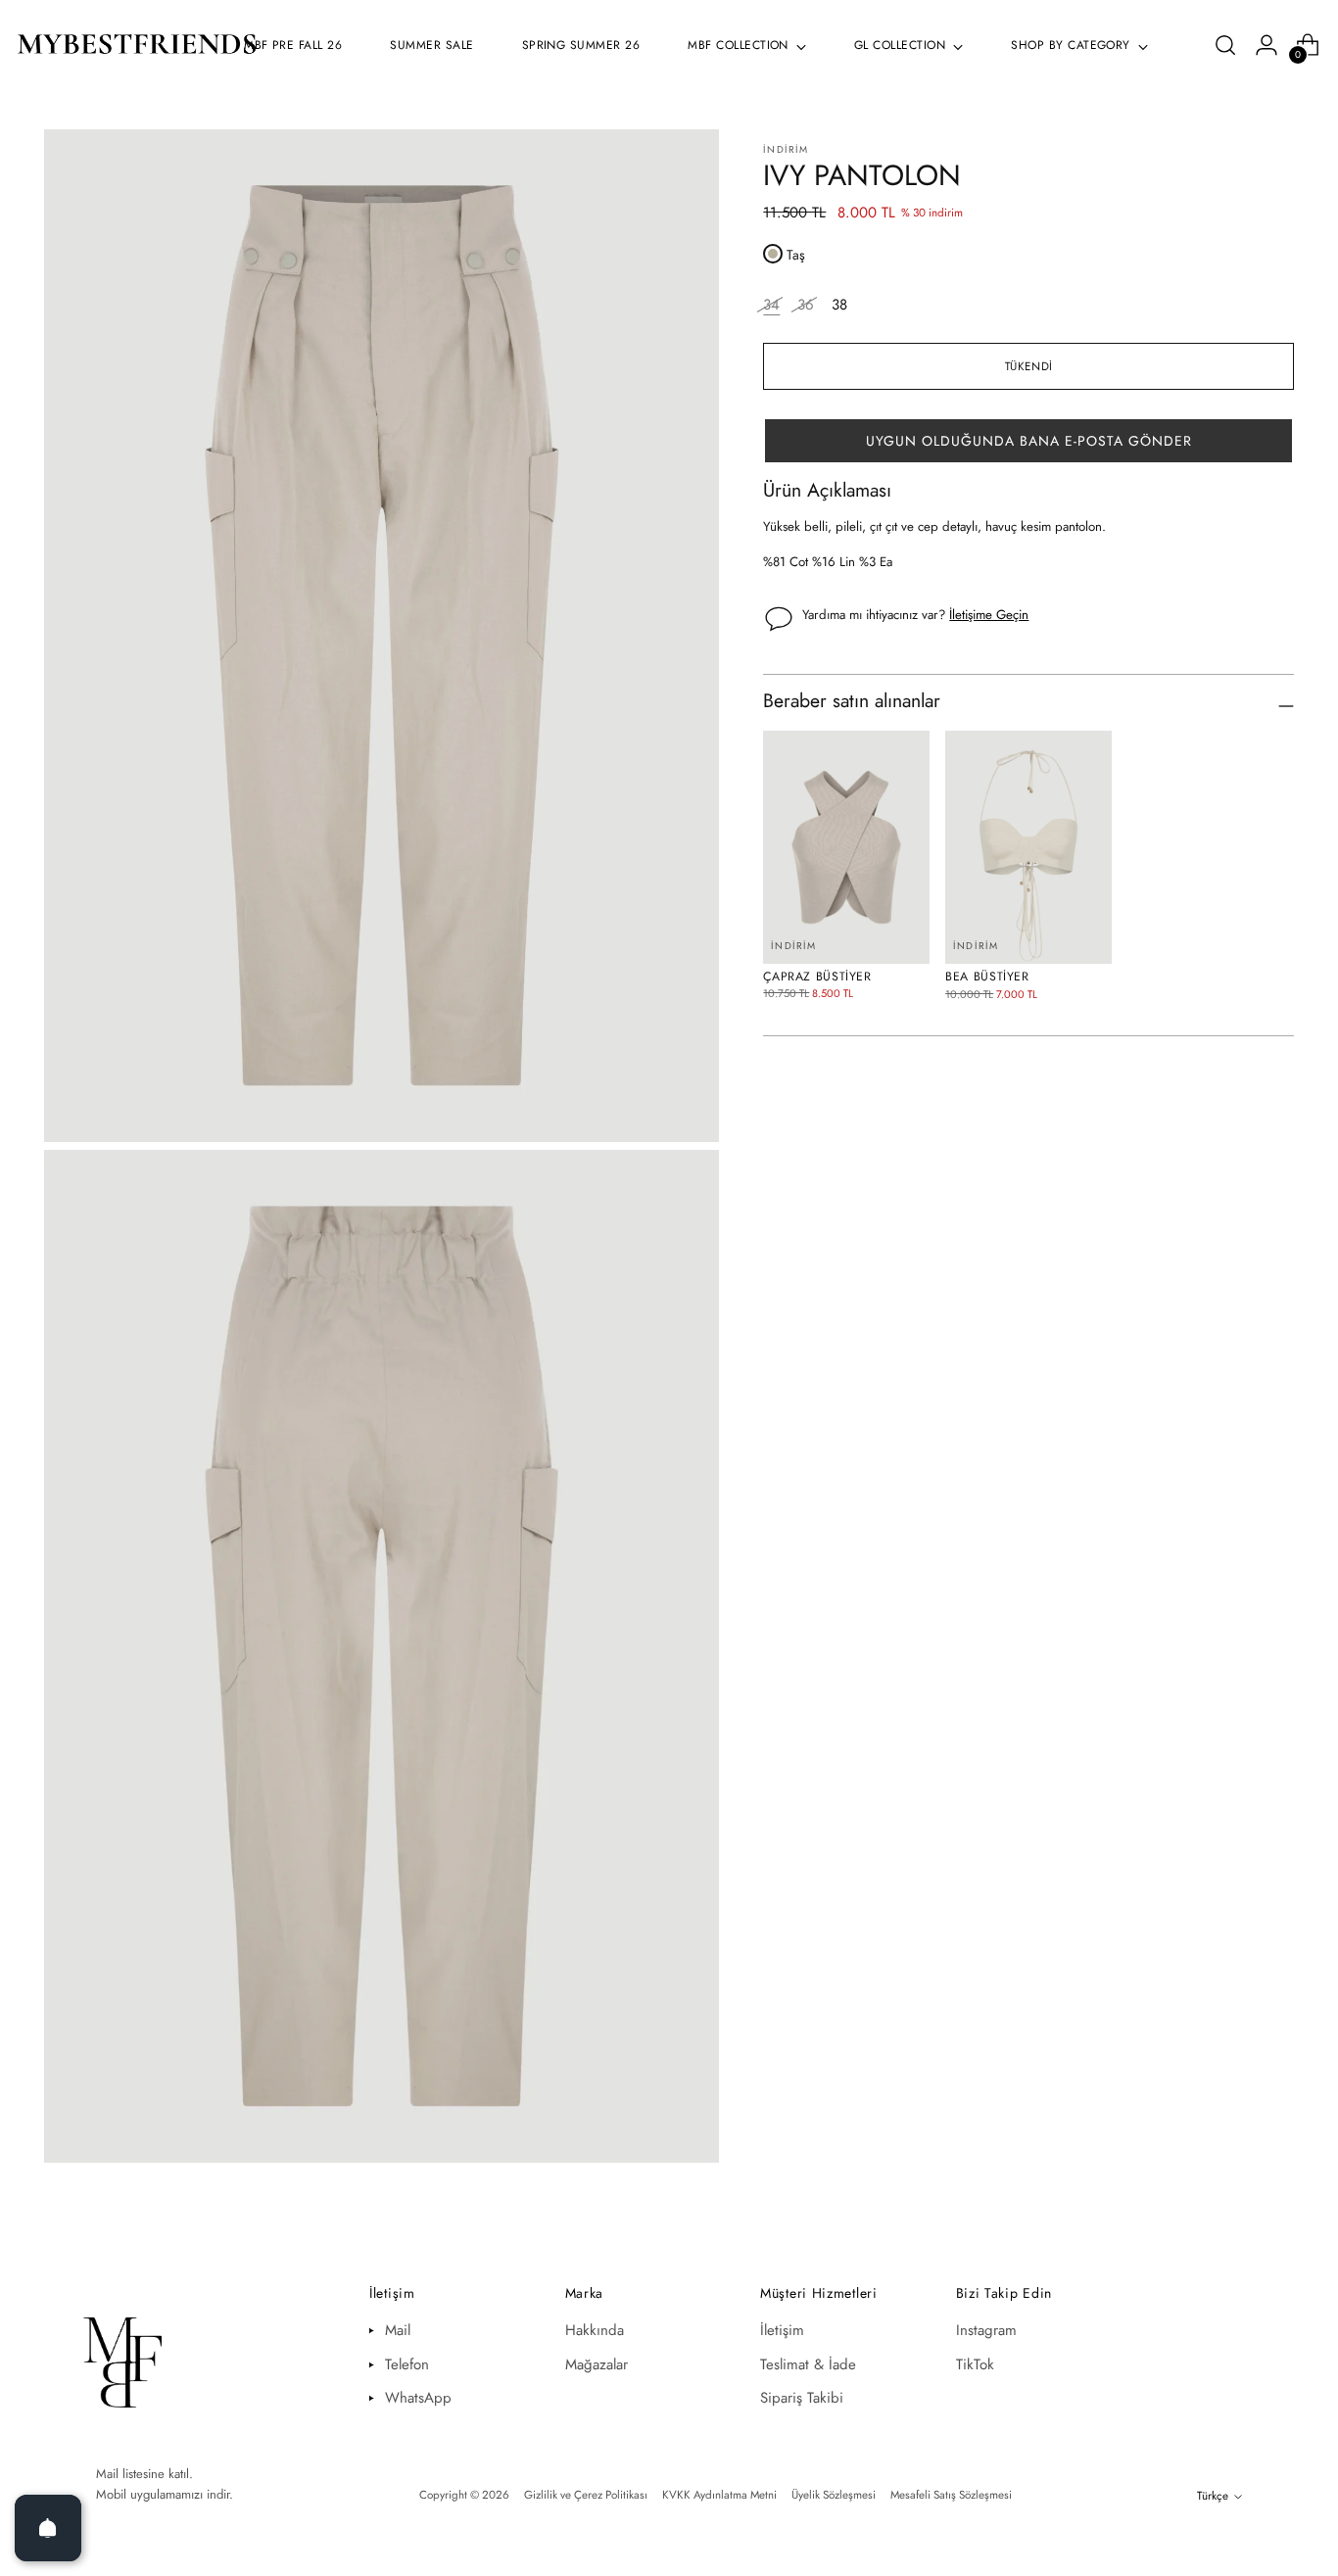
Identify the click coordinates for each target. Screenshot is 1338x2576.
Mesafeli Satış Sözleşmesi (951, 2495)
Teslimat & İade (808, 2364)
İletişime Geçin (989, 615)
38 (839, 305)
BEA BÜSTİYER (987, 977)
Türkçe (1213, 2496)
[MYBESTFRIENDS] (137, 46)
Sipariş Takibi (802, 2398)
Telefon (407, 2364)
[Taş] (773, 254)
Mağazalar (597, 2364)
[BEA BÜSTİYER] (1028, 847)
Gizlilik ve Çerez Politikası (586, 2495)
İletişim (782, 2330)
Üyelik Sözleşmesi (834, 2495)
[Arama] (1225, 45)
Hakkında (595, 2330)
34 (771, 305)
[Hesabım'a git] (1266, 45)
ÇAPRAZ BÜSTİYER (817, 977)
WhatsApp (418, 2398)
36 (806, 305)
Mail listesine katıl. (144, 2474)
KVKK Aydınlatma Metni (719, 2495)
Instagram (986, 2330)
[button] (1028, 441)
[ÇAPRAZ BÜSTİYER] (846, 847)
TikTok (975, 2364)
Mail (398, 2330)
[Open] (48, 2528)
